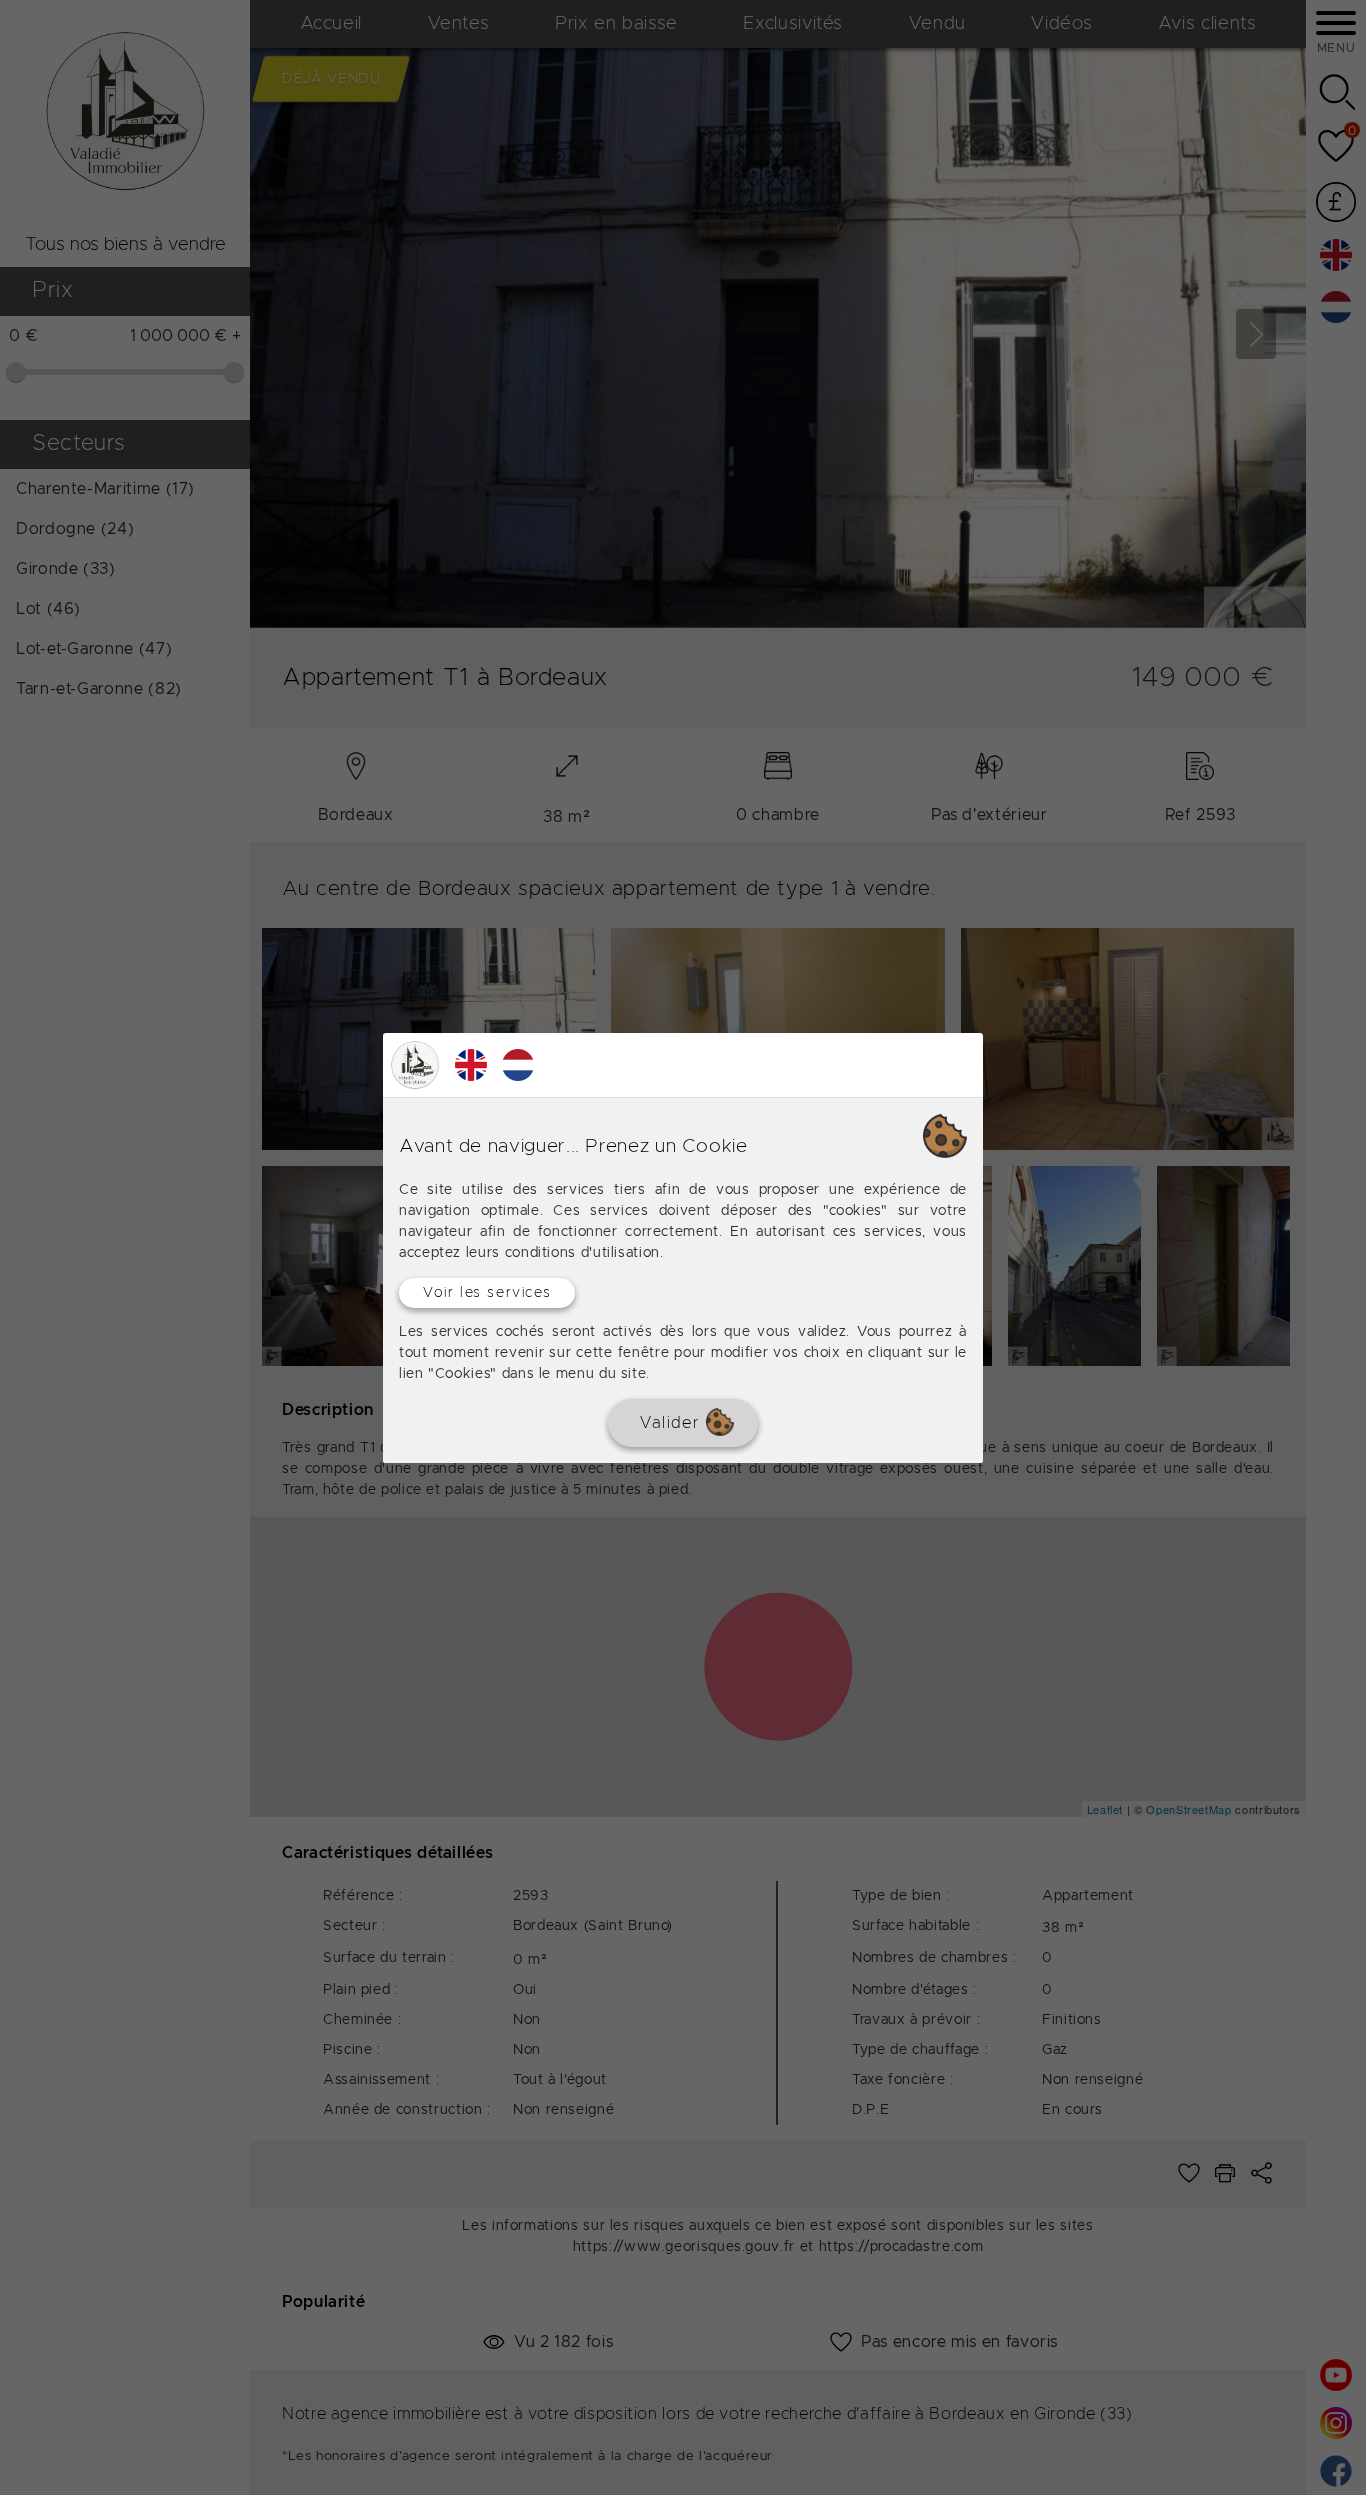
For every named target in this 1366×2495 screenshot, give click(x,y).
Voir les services (487, 1292)
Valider (673, 1422)
